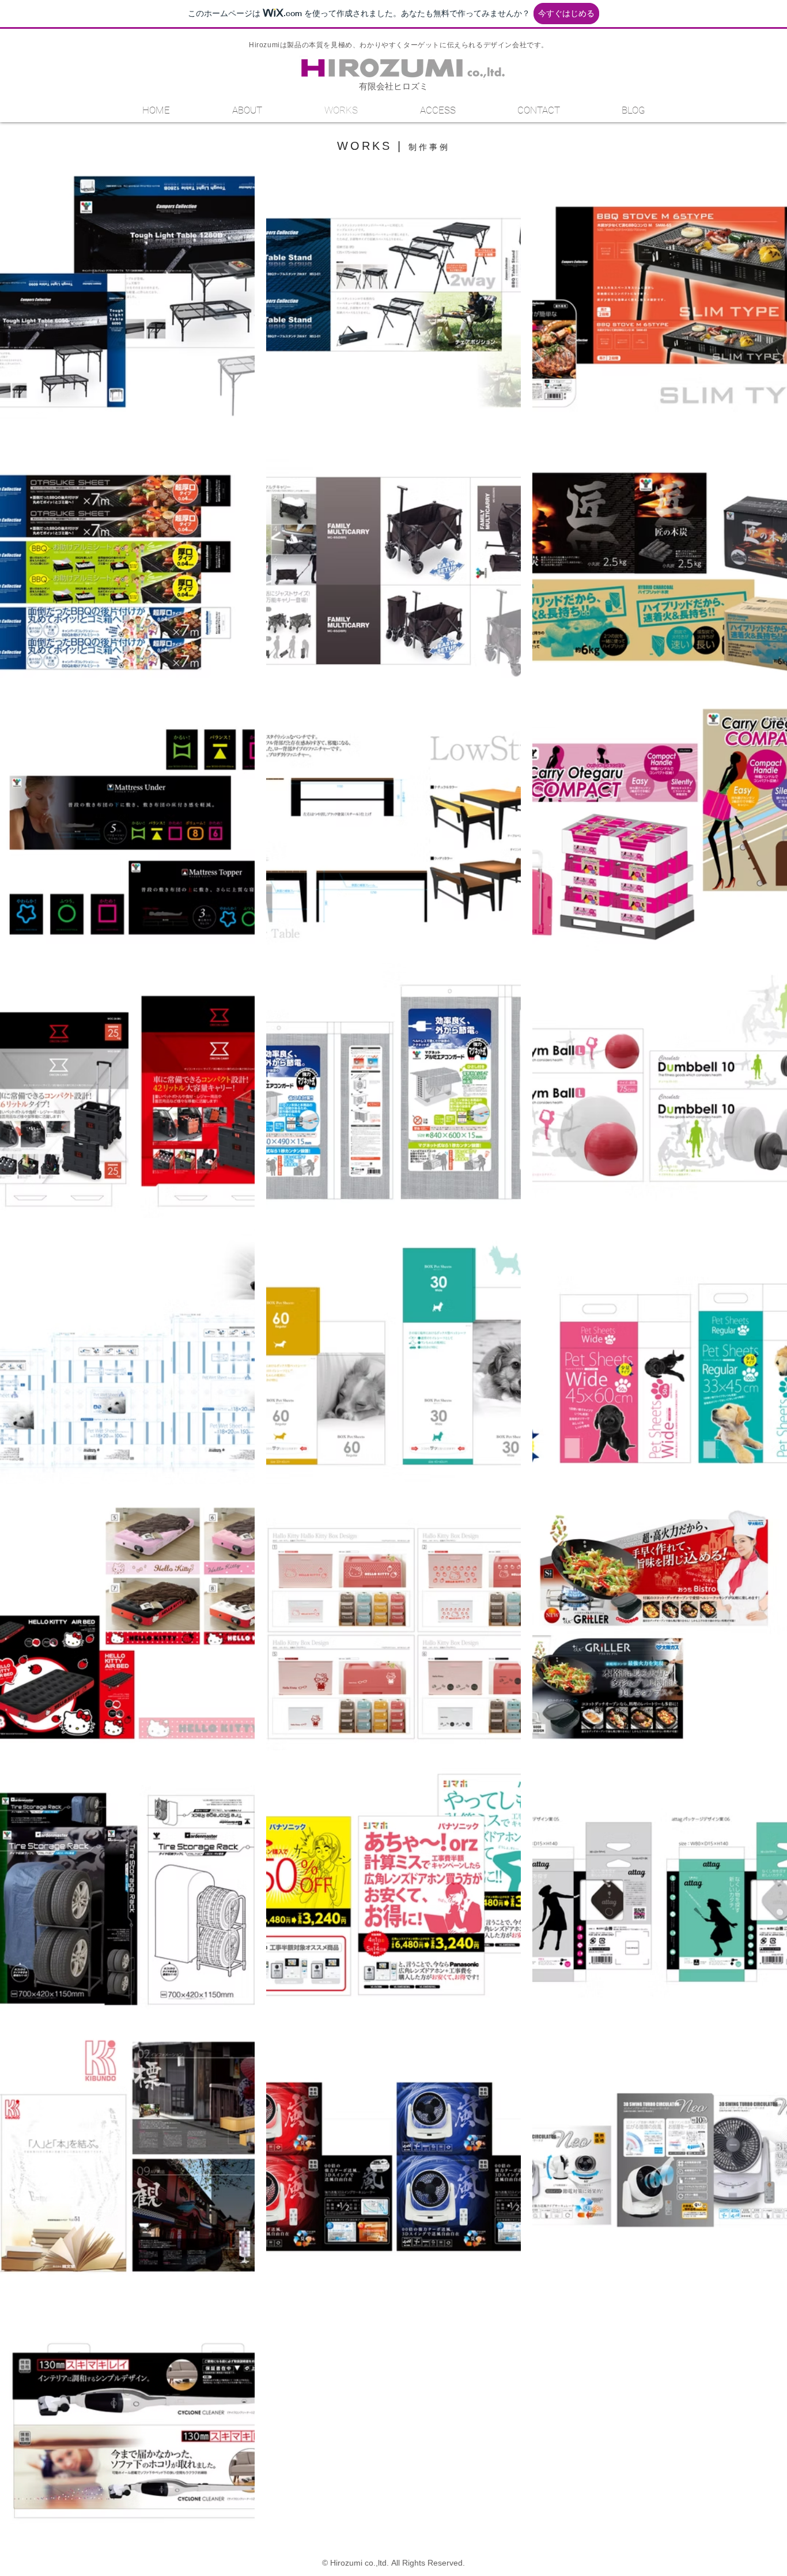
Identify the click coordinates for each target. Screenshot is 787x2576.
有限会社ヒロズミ (393, 86)
